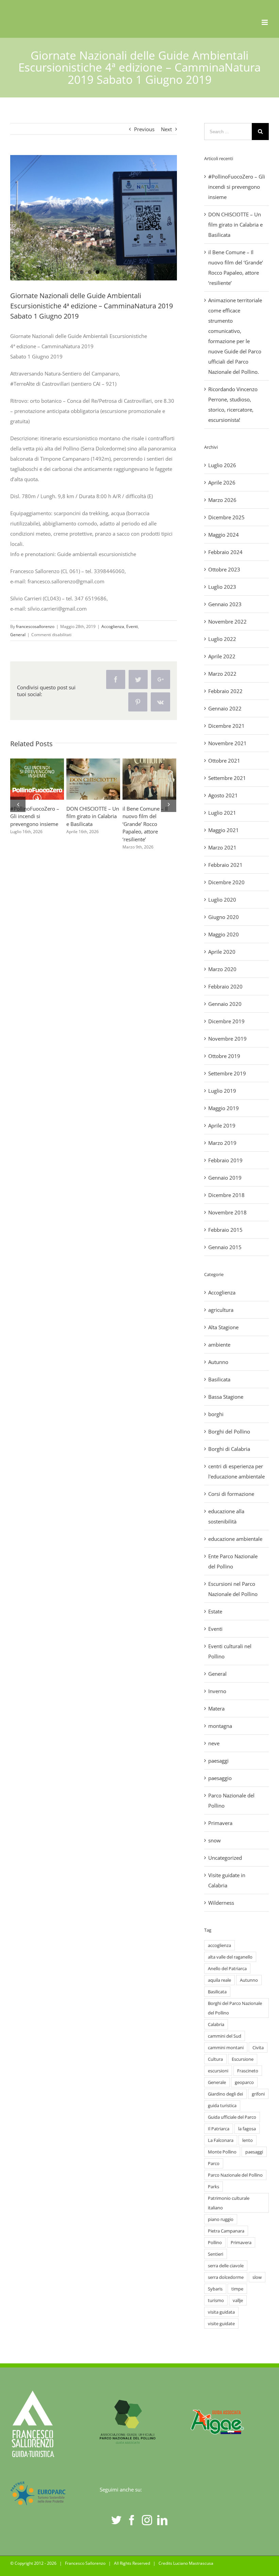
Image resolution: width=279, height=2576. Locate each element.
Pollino (215, 2242)
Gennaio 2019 (225, 1178)
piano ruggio (221, 2219)
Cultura (215, 2059)
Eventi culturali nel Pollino (230, 1651)
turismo (216, 2300)
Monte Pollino (222, 2152)
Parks (214, 2187)
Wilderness (221, 1903)
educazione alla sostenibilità (226, 1516)
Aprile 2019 (222, 1125)
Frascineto (248, 2071)
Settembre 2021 (227, 778)
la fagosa (247, 2129)
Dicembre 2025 (226, 517)
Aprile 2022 (222, 656)
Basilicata (219, 1379)
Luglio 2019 (222, 1091)
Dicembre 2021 (226, 726)
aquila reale (219, 1980)
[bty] (94, 218)
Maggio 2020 (224, 934)
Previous (144, 129)
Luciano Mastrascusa (193, 2563)
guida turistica (222, 2105)
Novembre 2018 (227, 1212)
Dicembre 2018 (226, 1195)
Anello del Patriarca (227, 1968)
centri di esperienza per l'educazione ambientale (236, 1471)
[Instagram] (147, 2520)
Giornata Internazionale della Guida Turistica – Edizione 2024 (148, 769)
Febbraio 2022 (225, 691)
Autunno (218, 1362)
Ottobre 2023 (224, 569)
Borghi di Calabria (229, 1449)
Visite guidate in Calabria (227, 1880)
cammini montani (226, 2048)
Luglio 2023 (222, 587)
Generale (217, 2082)
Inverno (217, 1691)
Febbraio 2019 (225, 1160)
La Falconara (221, 2140)
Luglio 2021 (222, 813)
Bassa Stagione (226, 1397)
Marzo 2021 (222, 847)
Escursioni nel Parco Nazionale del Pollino (233, 1589)
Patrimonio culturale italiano (229, 2203)
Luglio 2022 (222, 639)
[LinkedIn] (162, 2520)
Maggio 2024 (224, 535)
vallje (238, 2300)
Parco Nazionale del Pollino (231, 1800)
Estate (215, 1611)
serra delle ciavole (226, 2266)
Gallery (37, 789)
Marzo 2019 (222, 1143)
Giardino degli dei (225, 2094)
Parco (214, 2163)
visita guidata (221, 2312)
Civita (258, 2048)
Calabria (216, 2024)
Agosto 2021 (223, 795)
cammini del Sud (225, 2036)
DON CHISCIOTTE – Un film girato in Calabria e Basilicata (235, 225)
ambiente (219, 1345)
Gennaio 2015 (225, 1247)
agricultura (221, 1310)
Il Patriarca (219, 2129)
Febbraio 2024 (225, 552)
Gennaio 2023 (225, 604)
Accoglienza (113, 626)
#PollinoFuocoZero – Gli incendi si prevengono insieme (237, 187)
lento (248, 2140)
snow (215, 1840)
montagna (220, 1726)
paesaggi (218, 1761)
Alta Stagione (223, 1327)
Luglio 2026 (222, 465)
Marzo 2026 (222, 500)
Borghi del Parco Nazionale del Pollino (235, 2008)
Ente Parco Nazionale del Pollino (233, 1561)
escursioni (218, 2071)
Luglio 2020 (222, 900)
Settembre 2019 (227, 1073)
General (18, 635)
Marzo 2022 (222, 674)
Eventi (132, 626)
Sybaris (215, 2289)
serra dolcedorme (226, 2277)
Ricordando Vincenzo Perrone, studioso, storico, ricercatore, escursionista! (92, 769)
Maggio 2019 (224, 1108)
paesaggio (220, 1778)
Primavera (220, 1823)
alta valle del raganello (230, 1957)
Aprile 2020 (222, 952)
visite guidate (221, 2324)
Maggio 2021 (224, 830)
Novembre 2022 (227, 622)
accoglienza (219, 1945)
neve (214, 1743)
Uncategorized (225, 1858)
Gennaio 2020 (225, 1004)
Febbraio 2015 (225, 1230)
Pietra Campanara (226, 2231)
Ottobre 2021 (224, 761)
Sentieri (216, 2254)
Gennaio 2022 (225, 708)
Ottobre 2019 (224, 1056)
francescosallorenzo (35, 626)
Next (166, 129)
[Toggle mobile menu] (265, 22)
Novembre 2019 (227, 1039)
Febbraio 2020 (225, 986)
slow (257, 2277)
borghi (216, 1414)
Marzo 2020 (222, 969)
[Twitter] (116, 2520)
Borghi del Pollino (229, 1431)
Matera (216, 1708)
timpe (237, 2289)
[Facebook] (132, 2520)
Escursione (243, 2059)
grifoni (258, 2094)
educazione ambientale (235, 1539)
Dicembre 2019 (226, 1021)
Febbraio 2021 (225, 865)
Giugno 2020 (224, 917)
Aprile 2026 (222, 482)
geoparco (244, 2082)
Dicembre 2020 (226, 882)
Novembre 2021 (227, 743)
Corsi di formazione (231, 1494)
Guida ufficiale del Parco (232, 2117)
